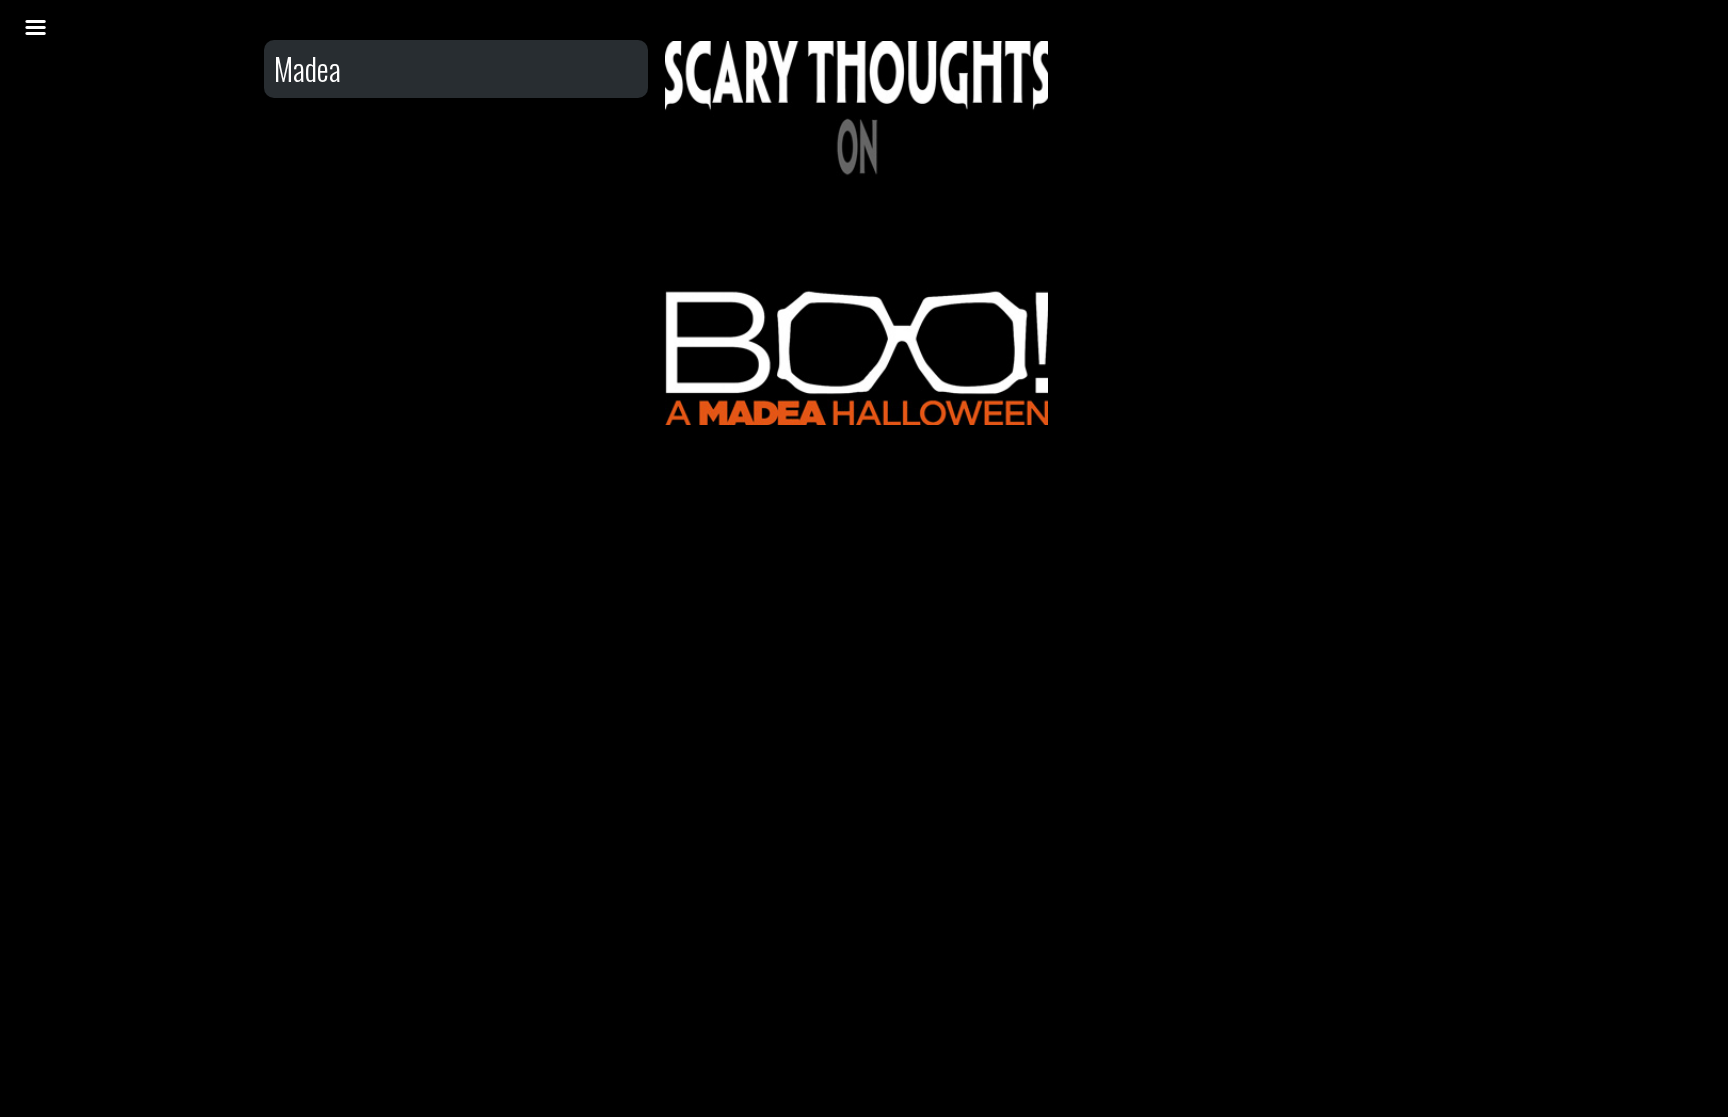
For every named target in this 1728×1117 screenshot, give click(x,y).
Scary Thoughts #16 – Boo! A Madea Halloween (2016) (857, 128)
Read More (857, 207)
